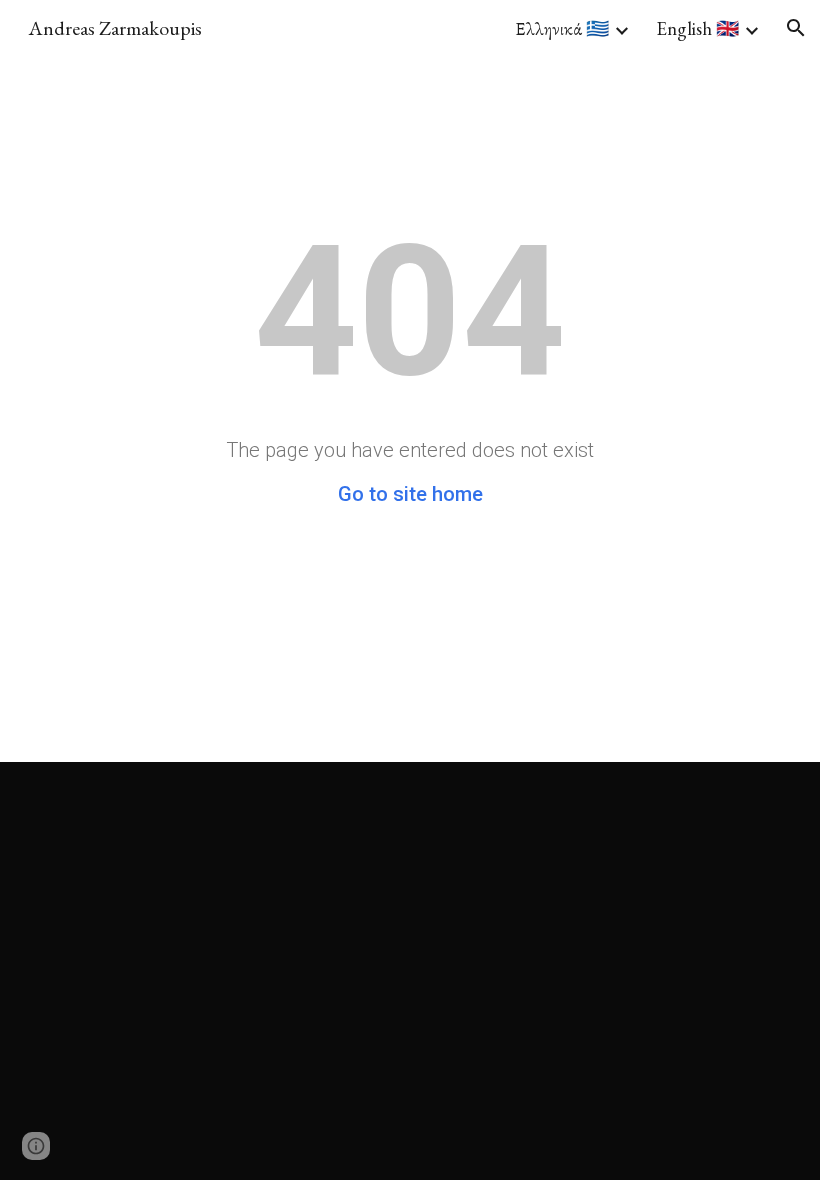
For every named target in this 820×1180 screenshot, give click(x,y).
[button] (796, 28)
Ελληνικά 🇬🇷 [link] (562, 28)
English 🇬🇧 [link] (697, 28)
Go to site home (410, 494)
